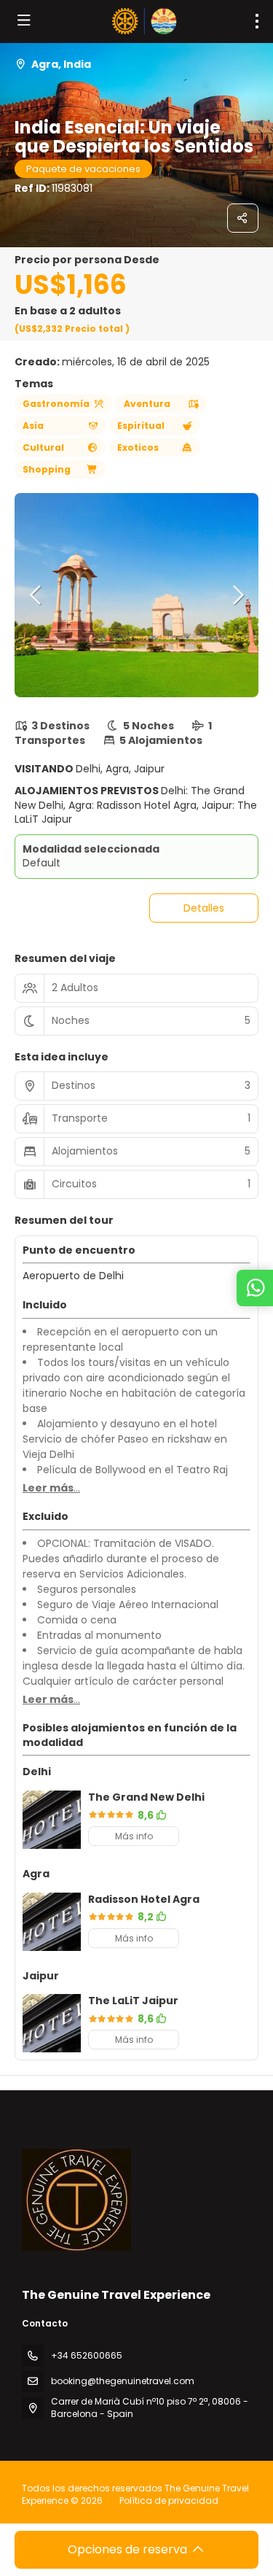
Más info (134, 1836)
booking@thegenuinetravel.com (123, 2381)
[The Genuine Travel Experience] (76, 2200)
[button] (36, 595)
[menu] (257, 21)
